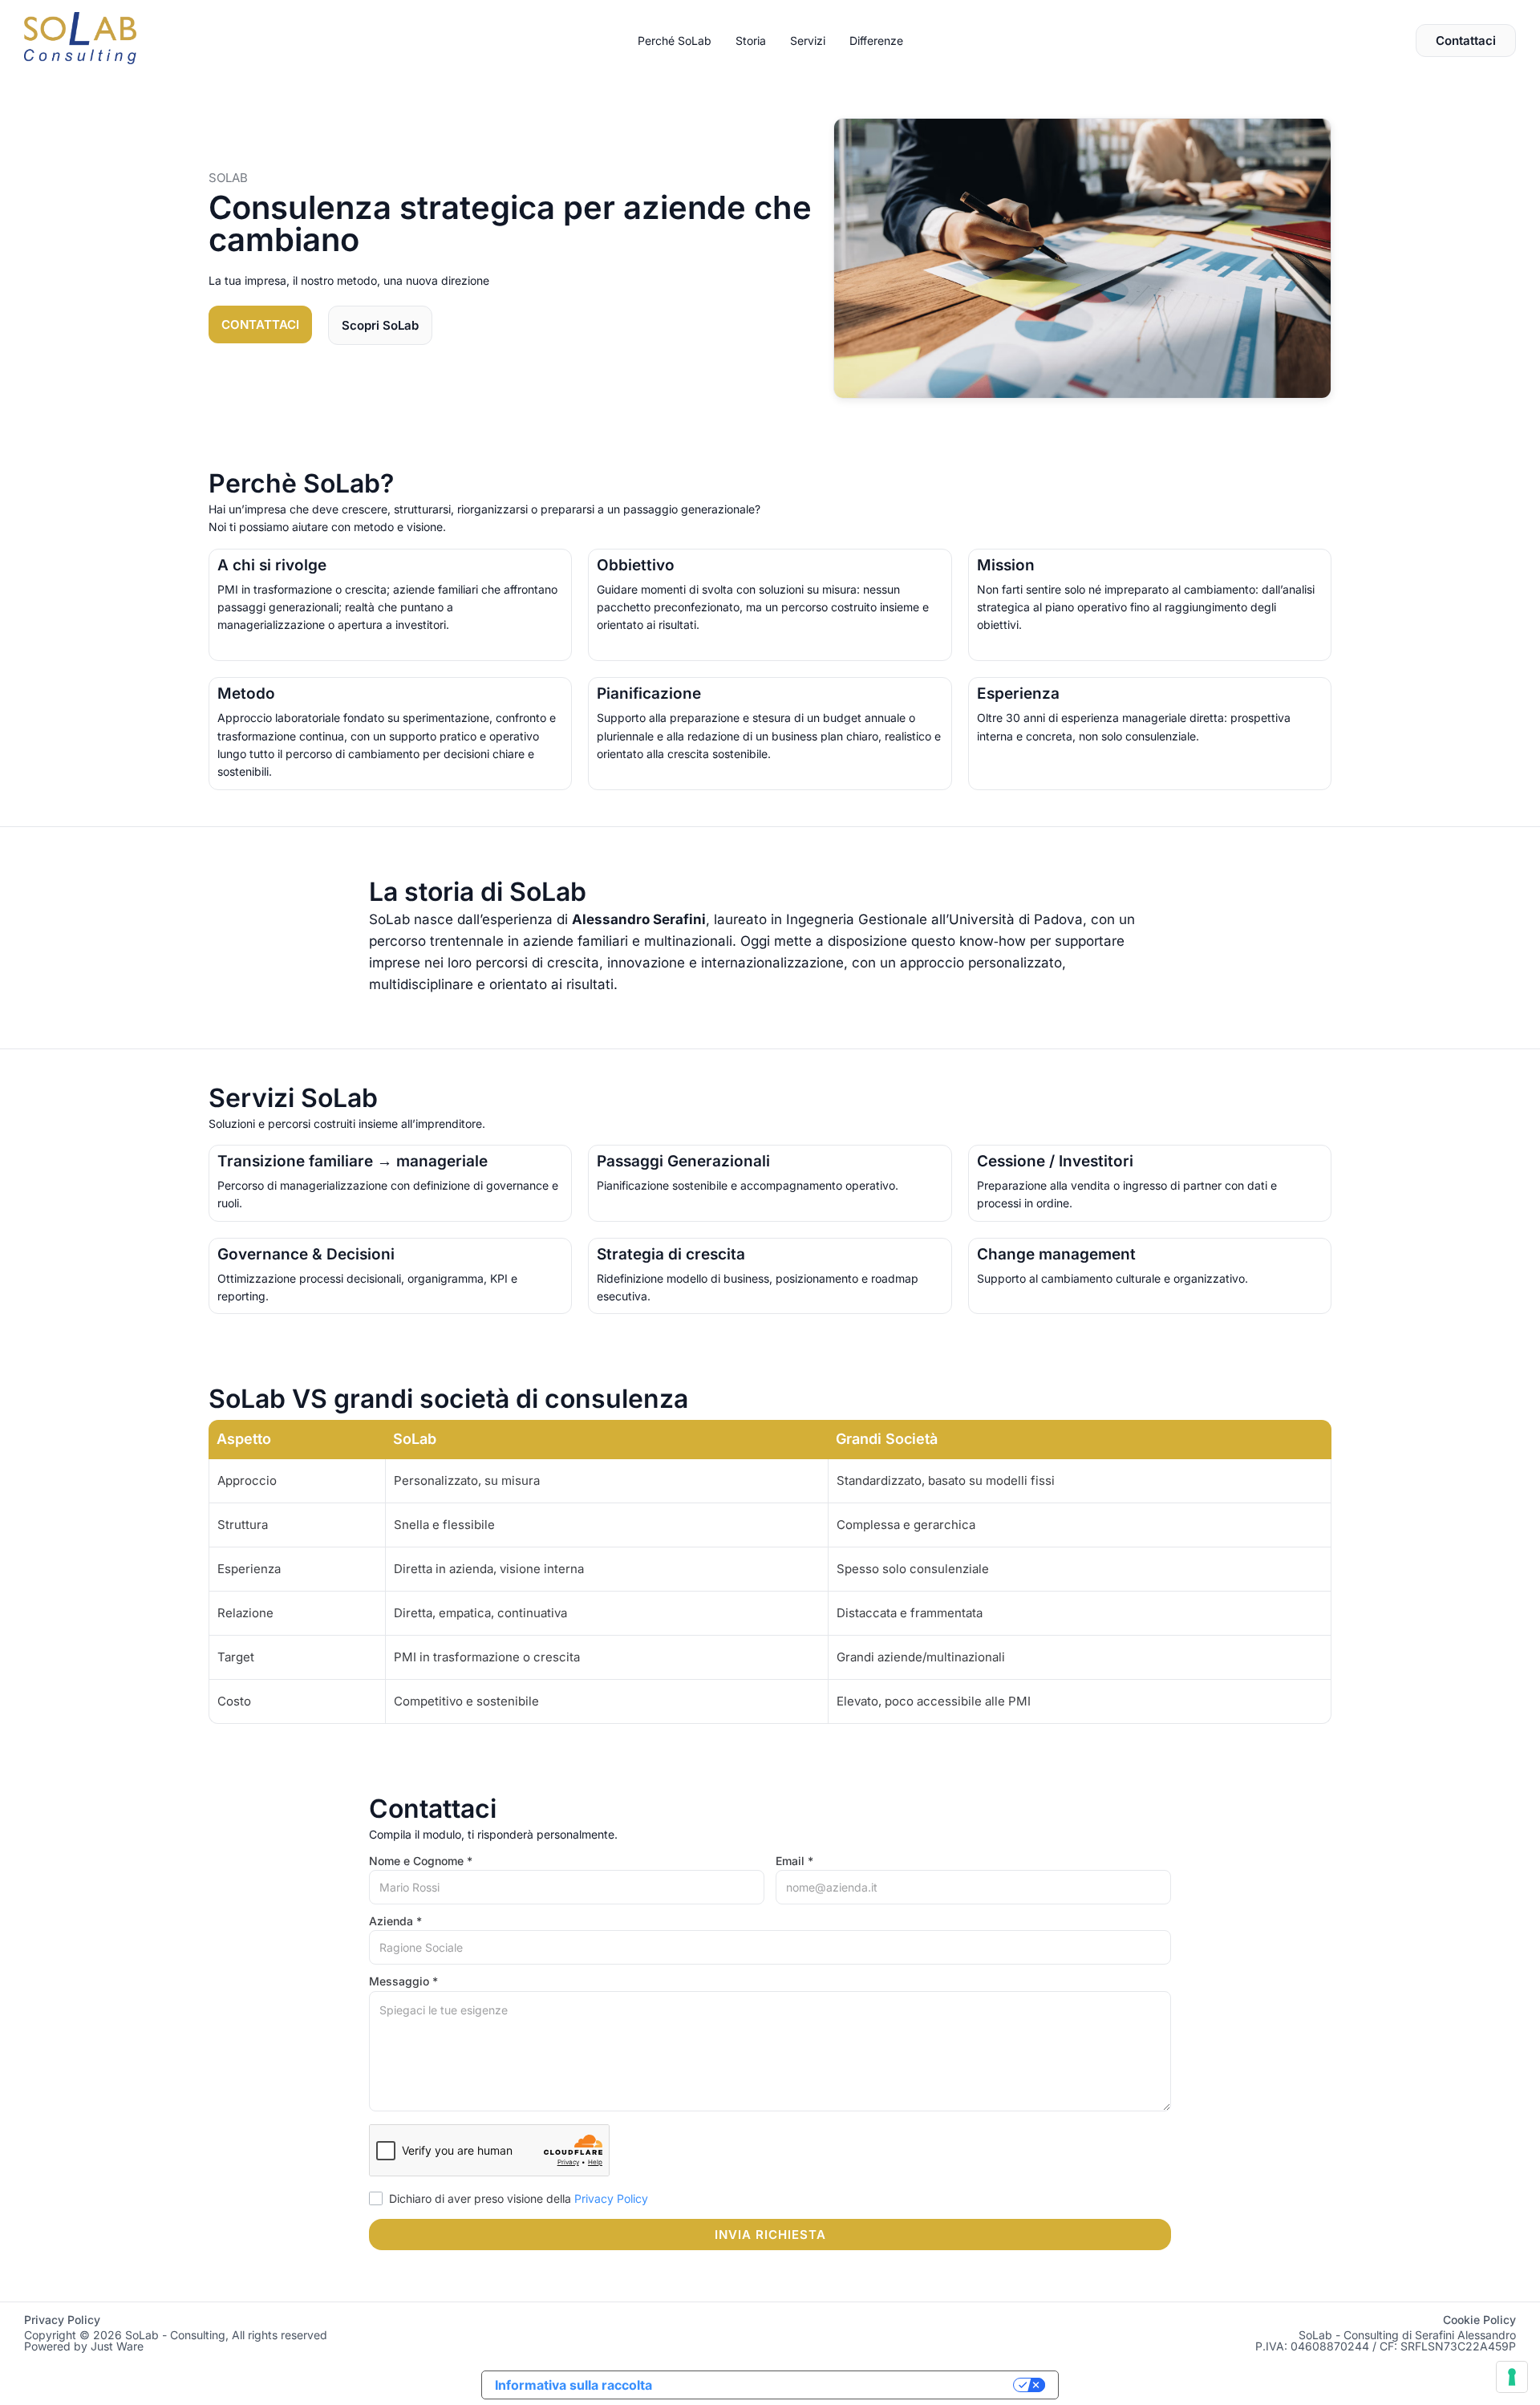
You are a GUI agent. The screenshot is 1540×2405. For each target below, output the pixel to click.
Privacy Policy (611, 2198)
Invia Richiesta (770, 2235)
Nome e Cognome (421, 1861)
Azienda (395, 1921)
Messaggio (403, 1981)
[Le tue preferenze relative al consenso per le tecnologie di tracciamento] (1512, 2377)
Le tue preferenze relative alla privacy (841, 2385)
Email (794, 1861)
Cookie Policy (1479, 2320)
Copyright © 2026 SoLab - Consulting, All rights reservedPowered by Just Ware (176, 2340)
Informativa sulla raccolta (573, 2385)
